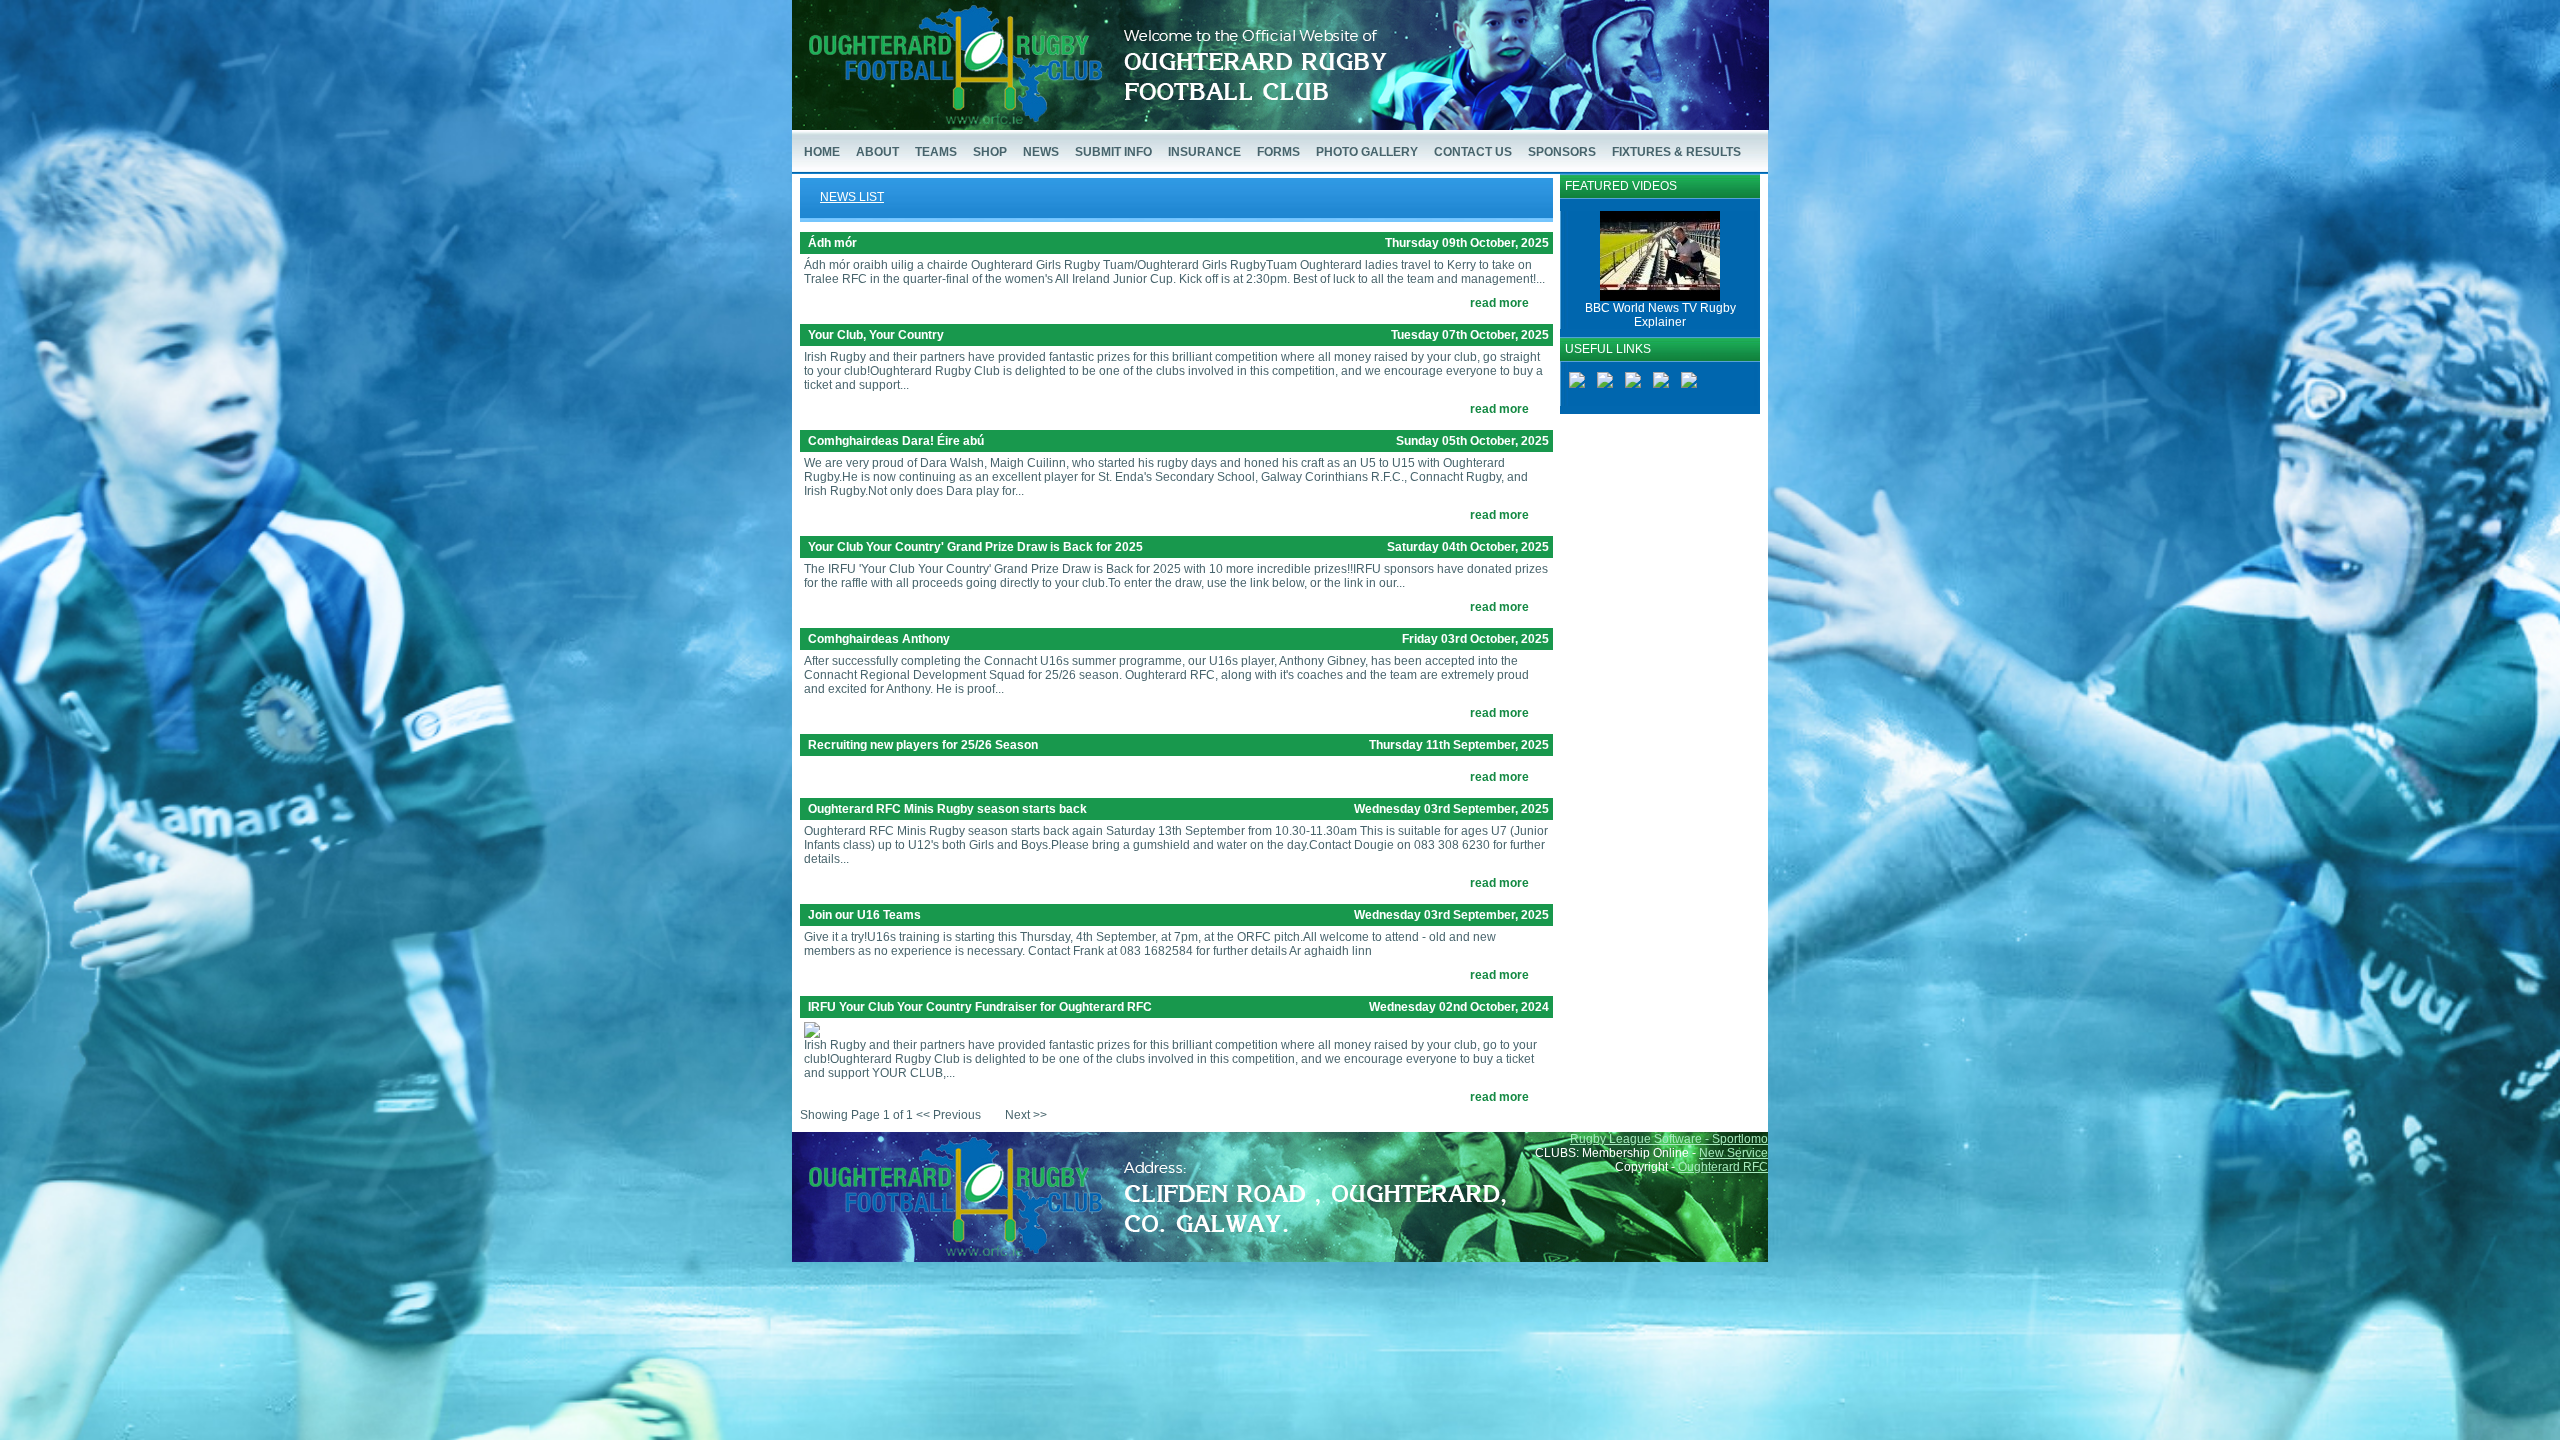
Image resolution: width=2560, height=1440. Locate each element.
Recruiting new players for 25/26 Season (923, 745)
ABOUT (877, 152)
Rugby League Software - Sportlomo (1669, 1139)
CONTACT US (1473, 152)
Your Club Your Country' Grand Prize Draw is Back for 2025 (975, 547)
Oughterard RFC (1723, 1167)
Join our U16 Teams (864, 915)
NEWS (1041, 152)
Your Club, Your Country (876, 335)
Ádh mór (832, 243)
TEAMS (936, 152)
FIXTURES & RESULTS (1676, 152)
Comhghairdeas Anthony (879, 639)
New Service (1733, 1153)
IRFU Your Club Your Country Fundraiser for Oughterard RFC (980, 1007)
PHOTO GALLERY (1367, 152)
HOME (822, 152)
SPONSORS (1562, 152)
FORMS (1278, 152)
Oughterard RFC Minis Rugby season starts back (947, 809)
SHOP (990, 152)
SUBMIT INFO (1113, 152)
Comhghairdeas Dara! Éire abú (896, 441)
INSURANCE (1204, 152)
